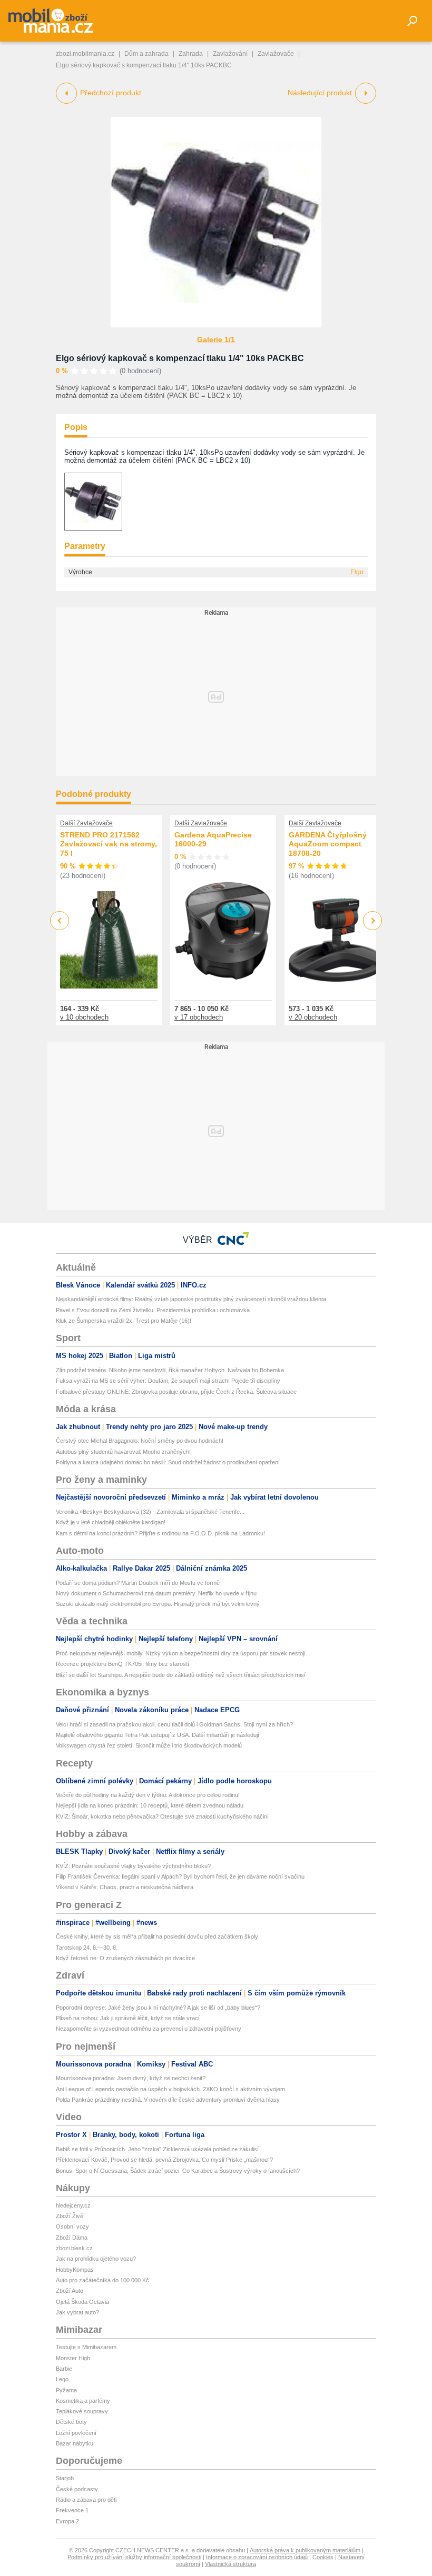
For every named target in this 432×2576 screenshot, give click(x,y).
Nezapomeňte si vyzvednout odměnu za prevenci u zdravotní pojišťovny (149, 2029)
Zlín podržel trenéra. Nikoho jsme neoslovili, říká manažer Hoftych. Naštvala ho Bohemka (170, 1370)
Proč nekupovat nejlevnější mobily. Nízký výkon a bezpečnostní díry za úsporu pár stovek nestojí (181, 1653)
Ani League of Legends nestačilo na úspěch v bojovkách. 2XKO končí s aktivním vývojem (170, 2089)
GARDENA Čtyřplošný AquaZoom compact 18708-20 (328, 844)
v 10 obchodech (84, 1017)
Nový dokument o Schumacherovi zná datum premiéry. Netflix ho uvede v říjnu (156, 1593)
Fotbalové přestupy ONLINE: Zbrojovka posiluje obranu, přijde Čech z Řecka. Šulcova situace (176, 1392)
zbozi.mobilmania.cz (85, 54)
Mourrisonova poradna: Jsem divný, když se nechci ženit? (131, 2078)
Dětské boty (71, 2422)
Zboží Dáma (72, 2238)
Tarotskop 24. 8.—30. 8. (87, 1948)
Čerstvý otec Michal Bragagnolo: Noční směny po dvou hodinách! (140, 1441)
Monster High (73, 2358)
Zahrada (191, 54)
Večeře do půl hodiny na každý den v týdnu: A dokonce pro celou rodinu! (148, 1795)
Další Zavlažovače (86, 823)
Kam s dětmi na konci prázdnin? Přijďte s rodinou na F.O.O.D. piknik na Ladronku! (160, 1533)
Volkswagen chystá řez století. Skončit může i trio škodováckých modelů (149, 1745)
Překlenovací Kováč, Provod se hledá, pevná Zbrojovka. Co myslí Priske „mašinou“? (164, 2160)
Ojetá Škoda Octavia (82, 2302)
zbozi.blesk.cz (74, 2248)
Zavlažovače (276, 54)
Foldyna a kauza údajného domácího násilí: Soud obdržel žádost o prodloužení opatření (168, 1462)
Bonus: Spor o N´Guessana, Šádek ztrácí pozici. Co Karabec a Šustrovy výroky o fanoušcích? (178, 2171)
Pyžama (66, 2390)
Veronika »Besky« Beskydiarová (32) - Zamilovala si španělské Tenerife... (150, 1512)
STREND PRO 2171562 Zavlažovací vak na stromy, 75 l (109, 844)
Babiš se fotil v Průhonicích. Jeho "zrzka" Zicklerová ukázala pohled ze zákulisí (157, 2149)
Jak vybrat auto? (77, 2312)
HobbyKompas (75, 2270)
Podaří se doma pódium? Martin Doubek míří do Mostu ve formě (138, 1583)
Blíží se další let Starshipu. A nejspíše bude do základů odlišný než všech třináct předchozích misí (181, 1675)
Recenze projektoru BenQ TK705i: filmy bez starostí (122, 1664)
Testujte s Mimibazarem (86, 2347)
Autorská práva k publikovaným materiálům (305, 2550)
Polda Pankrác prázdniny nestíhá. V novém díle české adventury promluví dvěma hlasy (168, 2100)
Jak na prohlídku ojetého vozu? (96, 2259)
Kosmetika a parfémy (83, 2401)
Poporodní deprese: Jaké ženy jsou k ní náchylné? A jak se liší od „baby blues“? (158, 2008)
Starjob (65, 2478)
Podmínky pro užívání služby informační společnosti (134, 2557)
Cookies (323, 2557)
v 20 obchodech (313, 1017)
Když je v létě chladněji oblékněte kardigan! (111, 1522)
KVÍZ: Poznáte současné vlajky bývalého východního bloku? (133, 1866)
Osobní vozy (72, 2226)
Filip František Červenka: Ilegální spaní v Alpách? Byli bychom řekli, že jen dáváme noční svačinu (180, 1876)
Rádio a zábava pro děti (86, 2500)
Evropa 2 (67, 2521)
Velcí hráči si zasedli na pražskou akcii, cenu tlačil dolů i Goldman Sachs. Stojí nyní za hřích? (174, 1724)
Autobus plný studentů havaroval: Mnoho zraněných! (123, 1452)
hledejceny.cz (73, 2205)
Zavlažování (230, 54)
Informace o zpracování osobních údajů (257, 2557)
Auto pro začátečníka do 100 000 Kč (102, 2280)
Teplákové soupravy (82, 2411)
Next (373, 921)
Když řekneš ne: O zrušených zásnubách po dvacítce (125, 1958)
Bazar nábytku (75, 2443)
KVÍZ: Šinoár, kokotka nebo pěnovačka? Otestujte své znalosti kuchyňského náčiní (162, 1816)
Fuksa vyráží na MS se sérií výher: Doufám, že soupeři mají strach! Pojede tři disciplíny (168, 1381)
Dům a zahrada (146, 54)
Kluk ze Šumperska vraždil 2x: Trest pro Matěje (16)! (124, 1321)
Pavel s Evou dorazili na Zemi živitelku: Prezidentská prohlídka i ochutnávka (153, 1310)
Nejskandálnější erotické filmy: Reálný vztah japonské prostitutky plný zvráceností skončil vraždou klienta (191, 1299)
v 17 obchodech (199, 1017)
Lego (62, 2379)
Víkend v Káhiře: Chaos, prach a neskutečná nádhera (125, 1887)
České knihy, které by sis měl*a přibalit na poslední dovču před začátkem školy (157, 1936)
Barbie (64, 2369)
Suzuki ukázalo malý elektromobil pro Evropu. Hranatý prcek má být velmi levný (158, 1604)
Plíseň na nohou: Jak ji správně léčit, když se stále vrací (128, 2018)
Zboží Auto (70, 2291)
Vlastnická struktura (230, 2564)
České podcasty (77, 2489)
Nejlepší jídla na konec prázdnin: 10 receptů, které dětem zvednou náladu (150, 1805)
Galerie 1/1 (216, 340)
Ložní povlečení (76, 2433)
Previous (60, 920)
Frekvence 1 (72, 2510)
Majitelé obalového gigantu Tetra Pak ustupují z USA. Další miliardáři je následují (158, 1735)
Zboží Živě (70, 2216)
